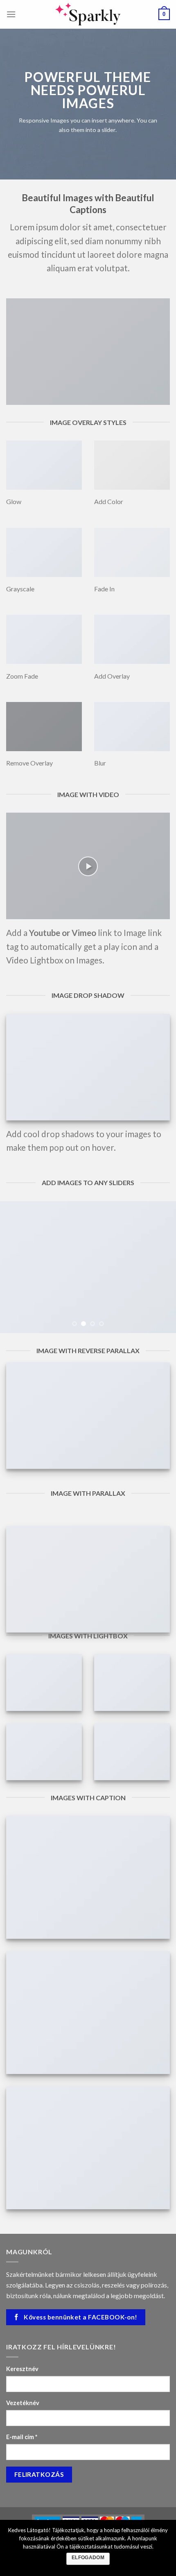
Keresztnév (22, 2369)
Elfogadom (88, 2558)
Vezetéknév (23, 2403)
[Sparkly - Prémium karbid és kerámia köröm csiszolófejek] (88, 14)
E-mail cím (22, 2437)
